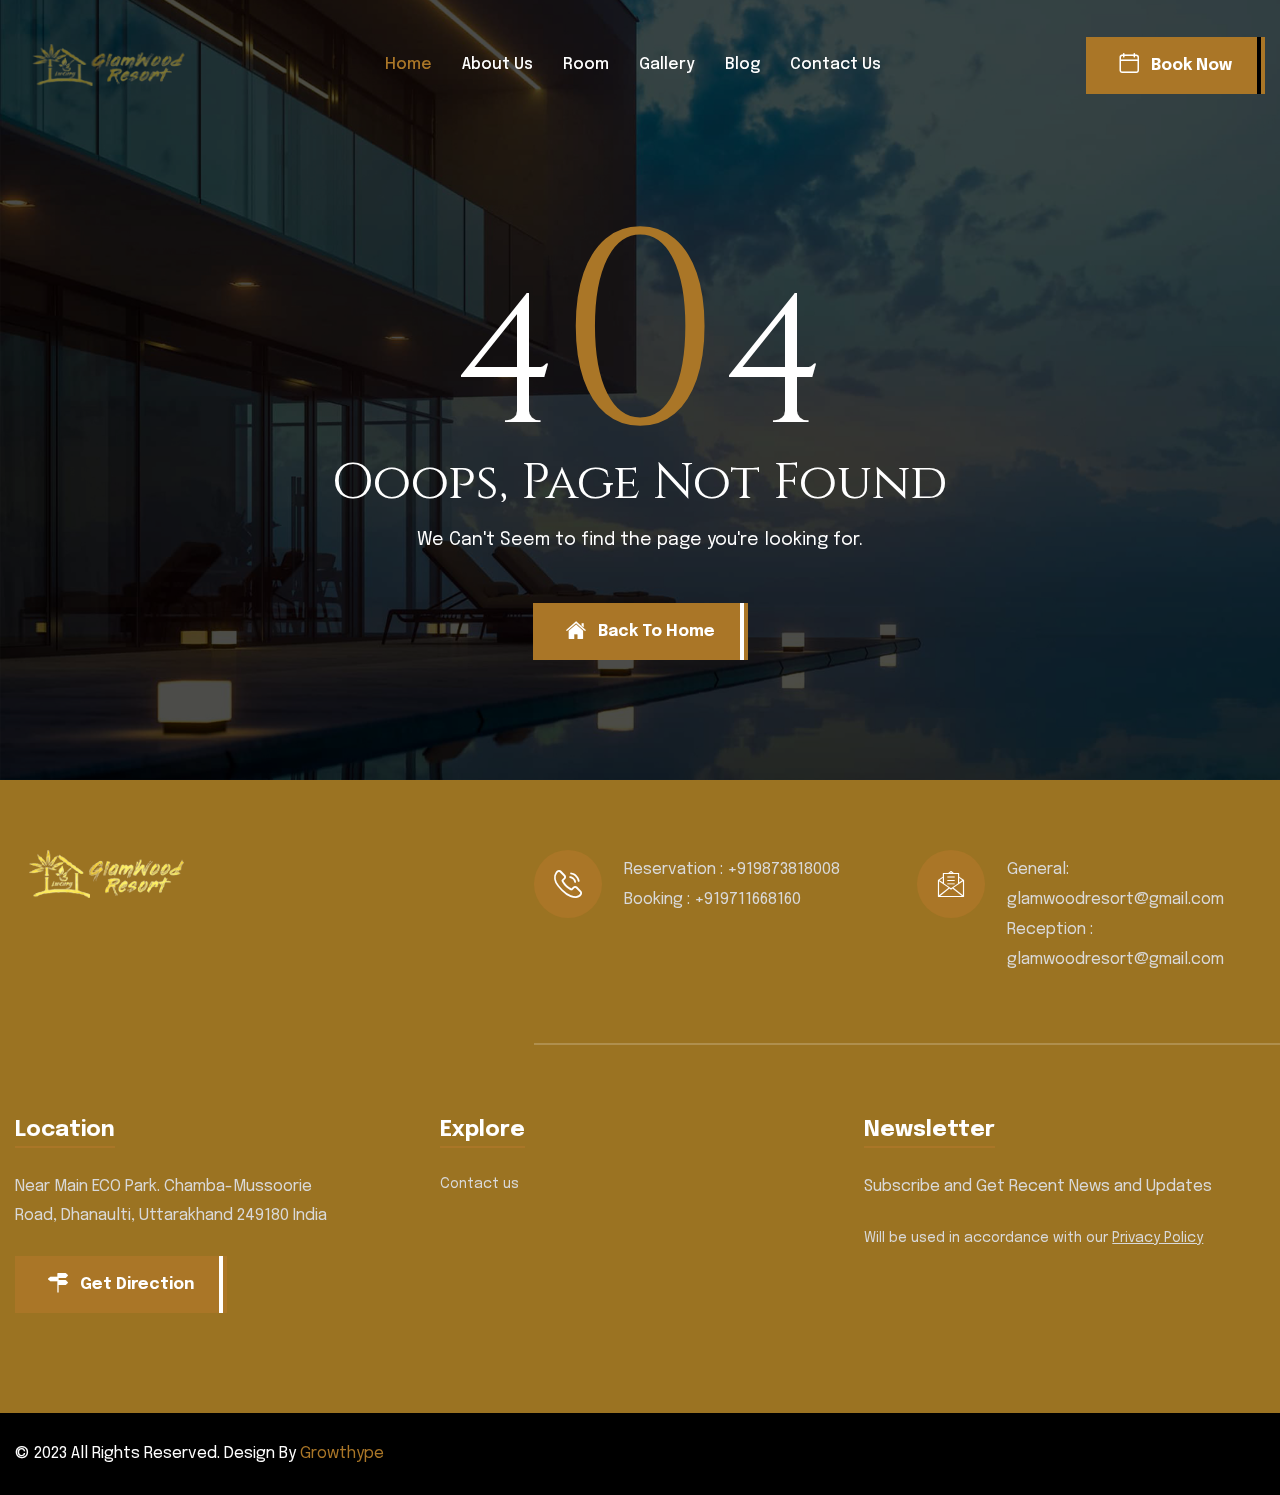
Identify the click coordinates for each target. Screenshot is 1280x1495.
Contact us (835, 64)
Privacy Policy (1157, 1238)
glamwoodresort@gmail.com (1115, 899)
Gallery (667, 64)
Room (586, 64)
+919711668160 (747, 899)
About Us (497, 64)
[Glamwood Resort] (115, 65)
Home (408, 64)
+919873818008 (783, 869)
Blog (742, 64)
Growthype (342, 1453)
